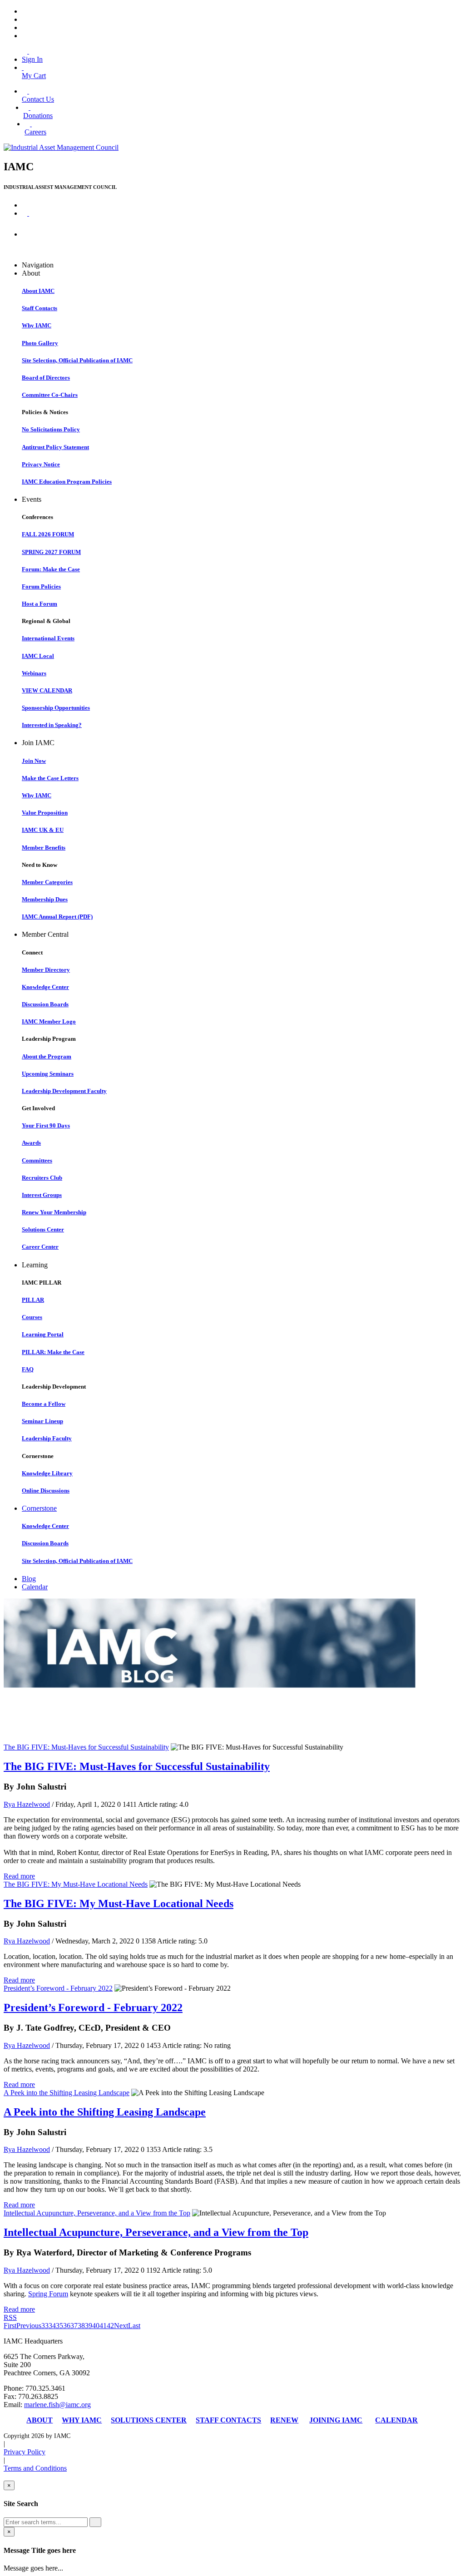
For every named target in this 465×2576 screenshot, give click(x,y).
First (10, 2326)
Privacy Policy (25, 2452)
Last (134, 2326)
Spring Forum (48, 2294)
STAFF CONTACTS (228, 2420)
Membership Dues (45, 899)
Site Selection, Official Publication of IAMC (77, 360)
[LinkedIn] (25, 27)
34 (52, 2326)
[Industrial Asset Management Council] (61, 147)
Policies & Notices (45, 412)
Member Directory (46, 970)
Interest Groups (42, 1195)
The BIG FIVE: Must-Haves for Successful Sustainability (86, 1747)
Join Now (34, 761)
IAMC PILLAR (42, 1283)
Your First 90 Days (46, 1125)
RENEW (284, 2420)
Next (121, 2326)
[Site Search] (25, 213)
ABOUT (40, 2420)
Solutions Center (43, 1229)
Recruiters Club (42, 1178)
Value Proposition (45, 813)
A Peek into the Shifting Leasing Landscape (67, 2093)
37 (74, 2326)
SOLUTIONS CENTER (149, 2420)
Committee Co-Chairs (50, 395)
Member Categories (47, 882)
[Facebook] (25, 11)
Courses (32, 1317)
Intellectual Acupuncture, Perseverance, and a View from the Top (97, 2213)
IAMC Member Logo (49, 1021)
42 (110, 2326)
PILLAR (33, 1300)
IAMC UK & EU (43, 830)
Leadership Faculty (47, 1438)
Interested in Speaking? (52, 725)
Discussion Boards (45, 1004)
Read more (19, 1876)
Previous (29, 2326)
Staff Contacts (40, 308)
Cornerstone (38, 1456)
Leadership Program (49, 1039)
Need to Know (40, 865)
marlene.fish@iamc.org (57, 2405)
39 (89, 2326)
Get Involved (38, 1108)
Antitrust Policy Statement (55, 447)
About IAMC (38, 291)
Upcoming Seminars (48, 1074)
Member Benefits (44, 848)
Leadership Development (54, 1387)
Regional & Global (46, 621)
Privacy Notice (41, 464)
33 (45, 2326)
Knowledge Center (45, 987)
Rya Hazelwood (27, 1804)
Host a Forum (40, 604)
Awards (31, 1143)
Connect (32, 952)
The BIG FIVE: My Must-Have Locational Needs (76, 1884)
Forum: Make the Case (51, 569)
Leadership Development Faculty (64, 1091)
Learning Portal (43, 1334)
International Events (48, 638)
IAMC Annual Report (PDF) (57, 917)
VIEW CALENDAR (47, 690)
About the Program (47, 1056)
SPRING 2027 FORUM (51, 552)
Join (30, 235)
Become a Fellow (44, 1404)
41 (103, 2326)
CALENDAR (396, 2420)
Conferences (37, 517)
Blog (29, 1579)
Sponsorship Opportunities (56, 708)
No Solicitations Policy (51, 429)
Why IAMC (37, 325)
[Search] (95, 2522)
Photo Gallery (40, 343)
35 (59, 2326)
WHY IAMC (82, 2420)
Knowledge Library (47, 1473)
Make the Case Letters (50, 778)
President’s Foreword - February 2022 (58, 1988)
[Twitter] (25, 19)
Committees (37, 1160)
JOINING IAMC (336, 2420)
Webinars (34, 673)
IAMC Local (38, 656)
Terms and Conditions (35, 2468)
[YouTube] (25, 36)
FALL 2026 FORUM (48, 534)
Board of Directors (46, 378)
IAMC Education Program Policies (67, 482)
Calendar (35, 1587)
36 (67, 2326)
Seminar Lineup (42, 1421)
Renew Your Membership (54, 1212)
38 (81, 2326)
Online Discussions (46, 1491)
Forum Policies (41, 586)
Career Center (40, 1247)
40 (96, 2326)
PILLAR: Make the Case (53, 1352)
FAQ (28, 1369)
